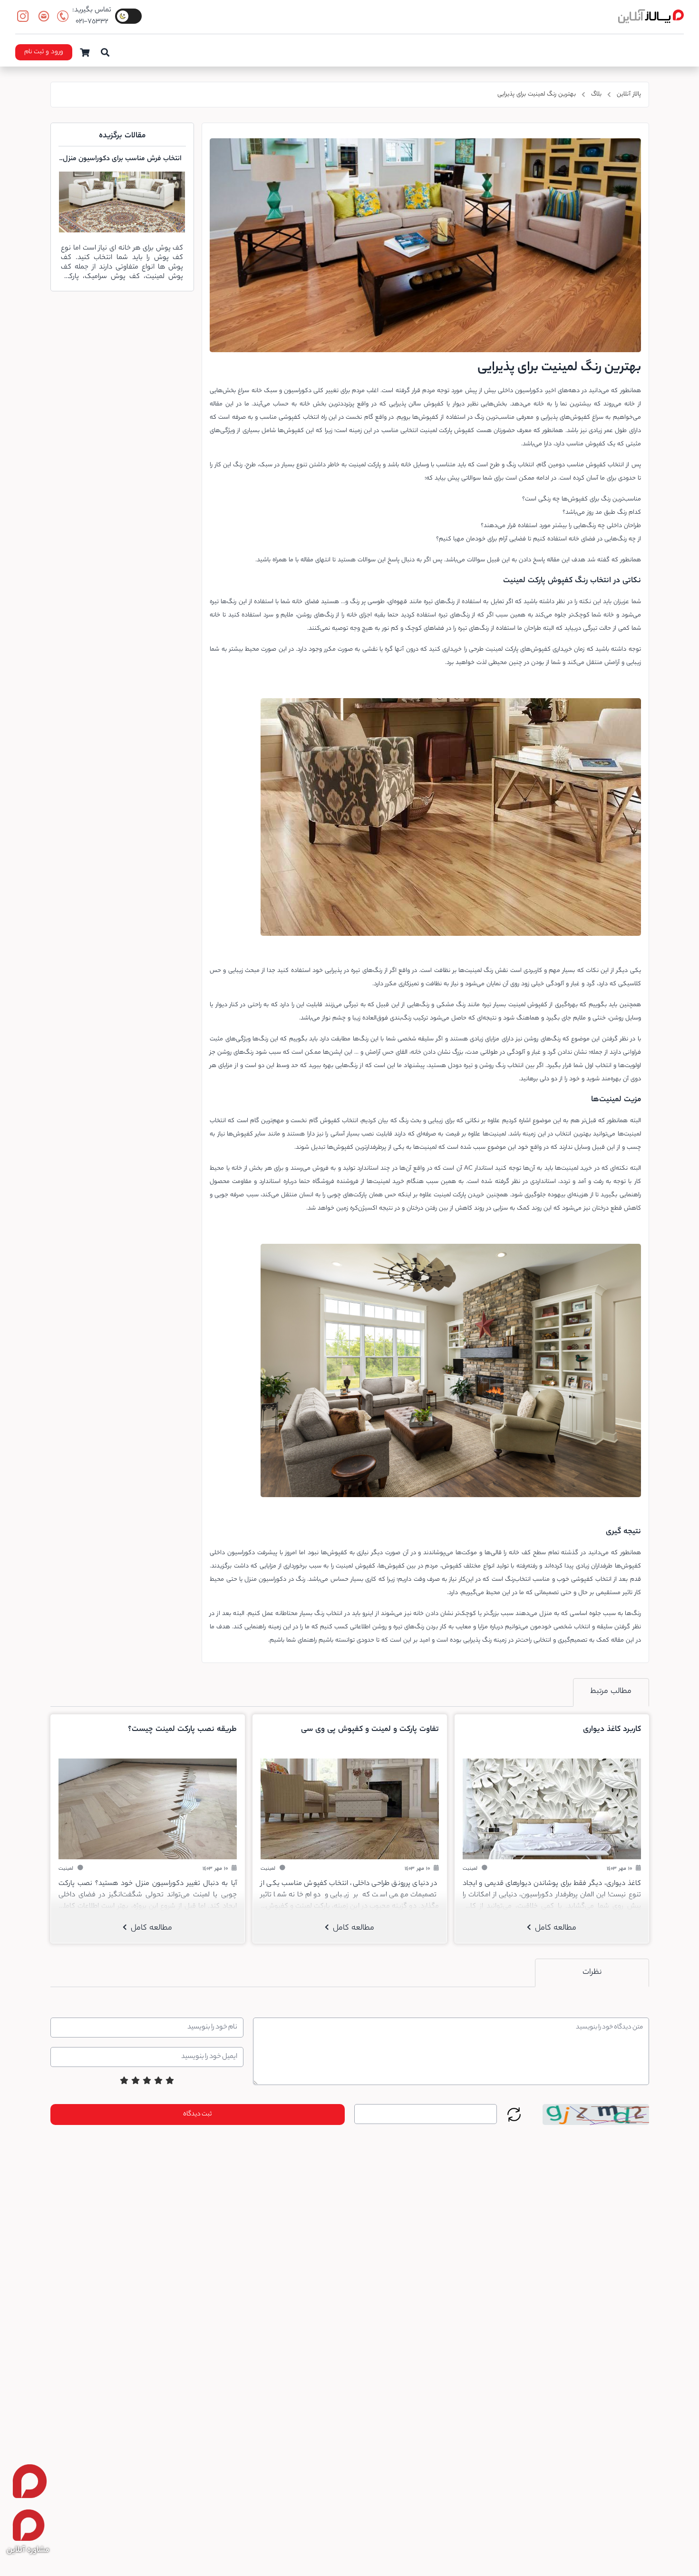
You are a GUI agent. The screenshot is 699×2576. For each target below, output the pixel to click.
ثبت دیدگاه (197, 2114)
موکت (469, 1553)
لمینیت (428, 431)
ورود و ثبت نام (44, 52)
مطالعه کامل (554, 1928)
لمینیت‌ (442, 1195)
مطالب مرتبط (611, 1692)
